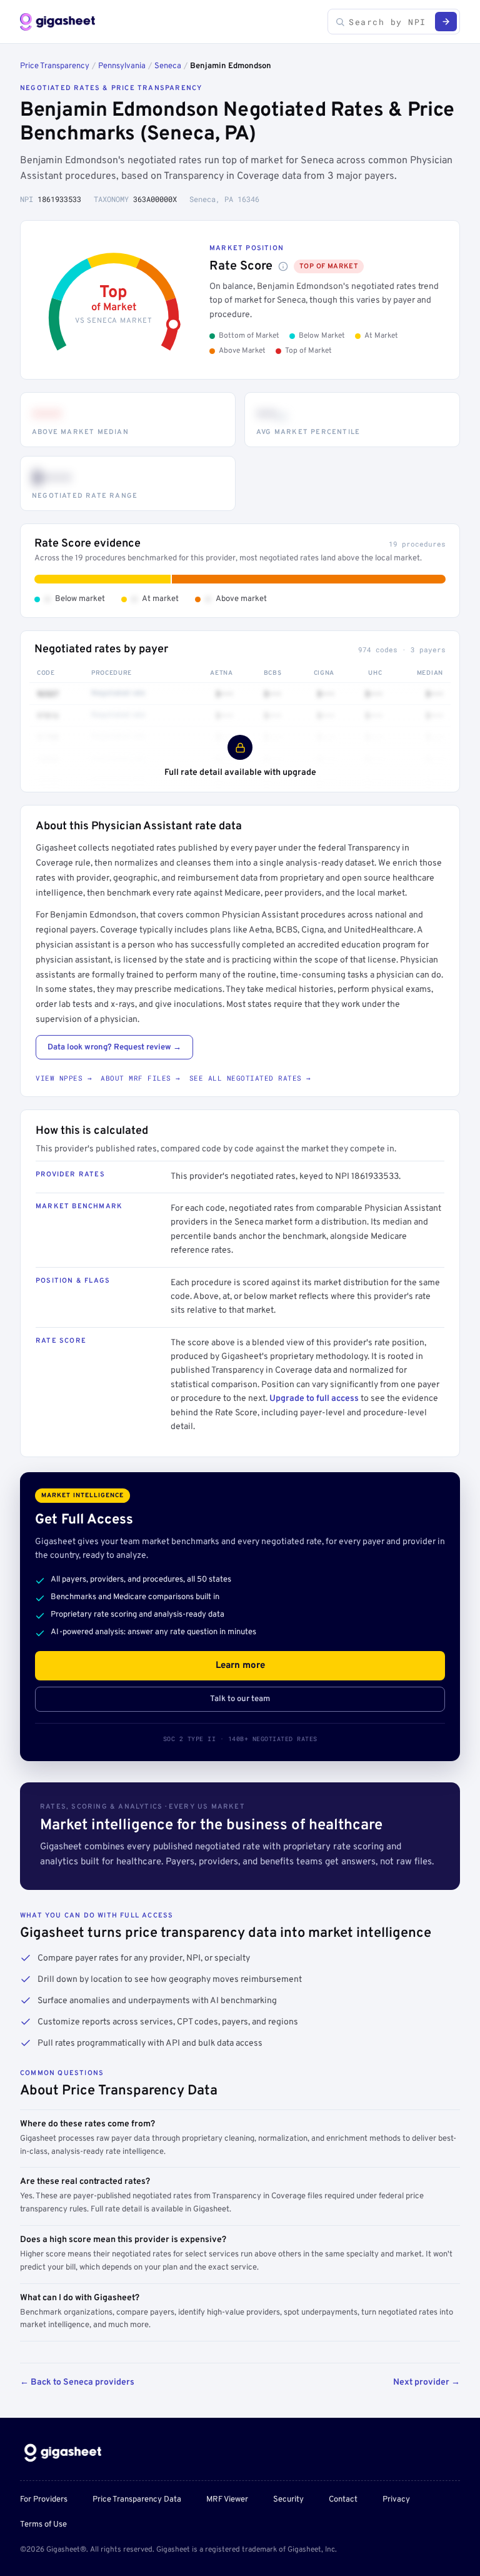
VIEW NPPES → (64, 1078)
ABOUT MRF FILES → (141, 1078)
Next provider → (427, 2382)
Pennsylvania (122, 66)
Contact (343, 2500)
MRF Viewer (227, 2500)
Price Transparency (55, 66)
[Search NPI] (446, 22)
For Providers (44, 2500)
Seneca (168, 66)
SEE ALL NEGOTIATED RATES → (250, 1078)
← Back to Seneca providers (77, 2382)
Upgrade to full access (314, 1399)
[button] (283, 266)
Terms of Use (43, 2525)
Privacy (396, 2500)
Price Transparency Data (137, 2500)
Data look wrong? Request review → (114, 1048)
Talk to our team (240, 1699)
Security (288, 2500)
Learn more (240, 1666)
